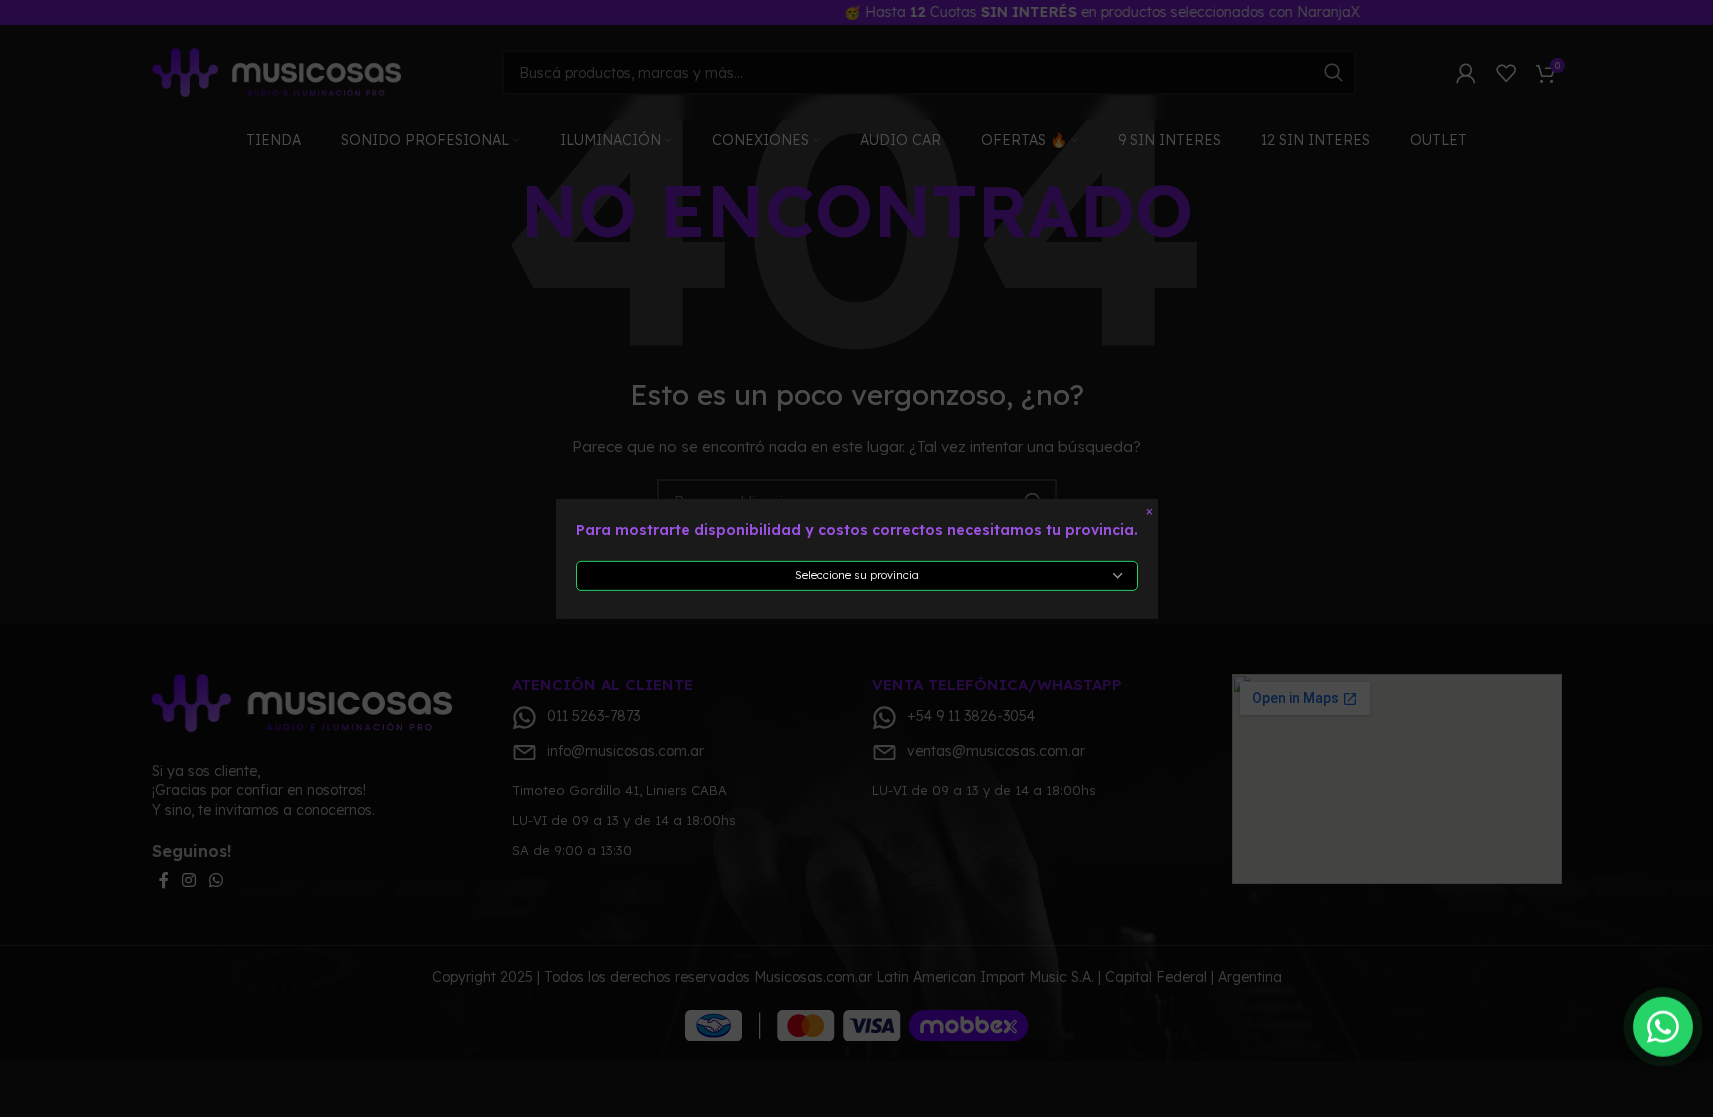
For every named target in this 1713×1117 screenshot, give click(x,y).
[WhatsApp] (1663, 1026)
